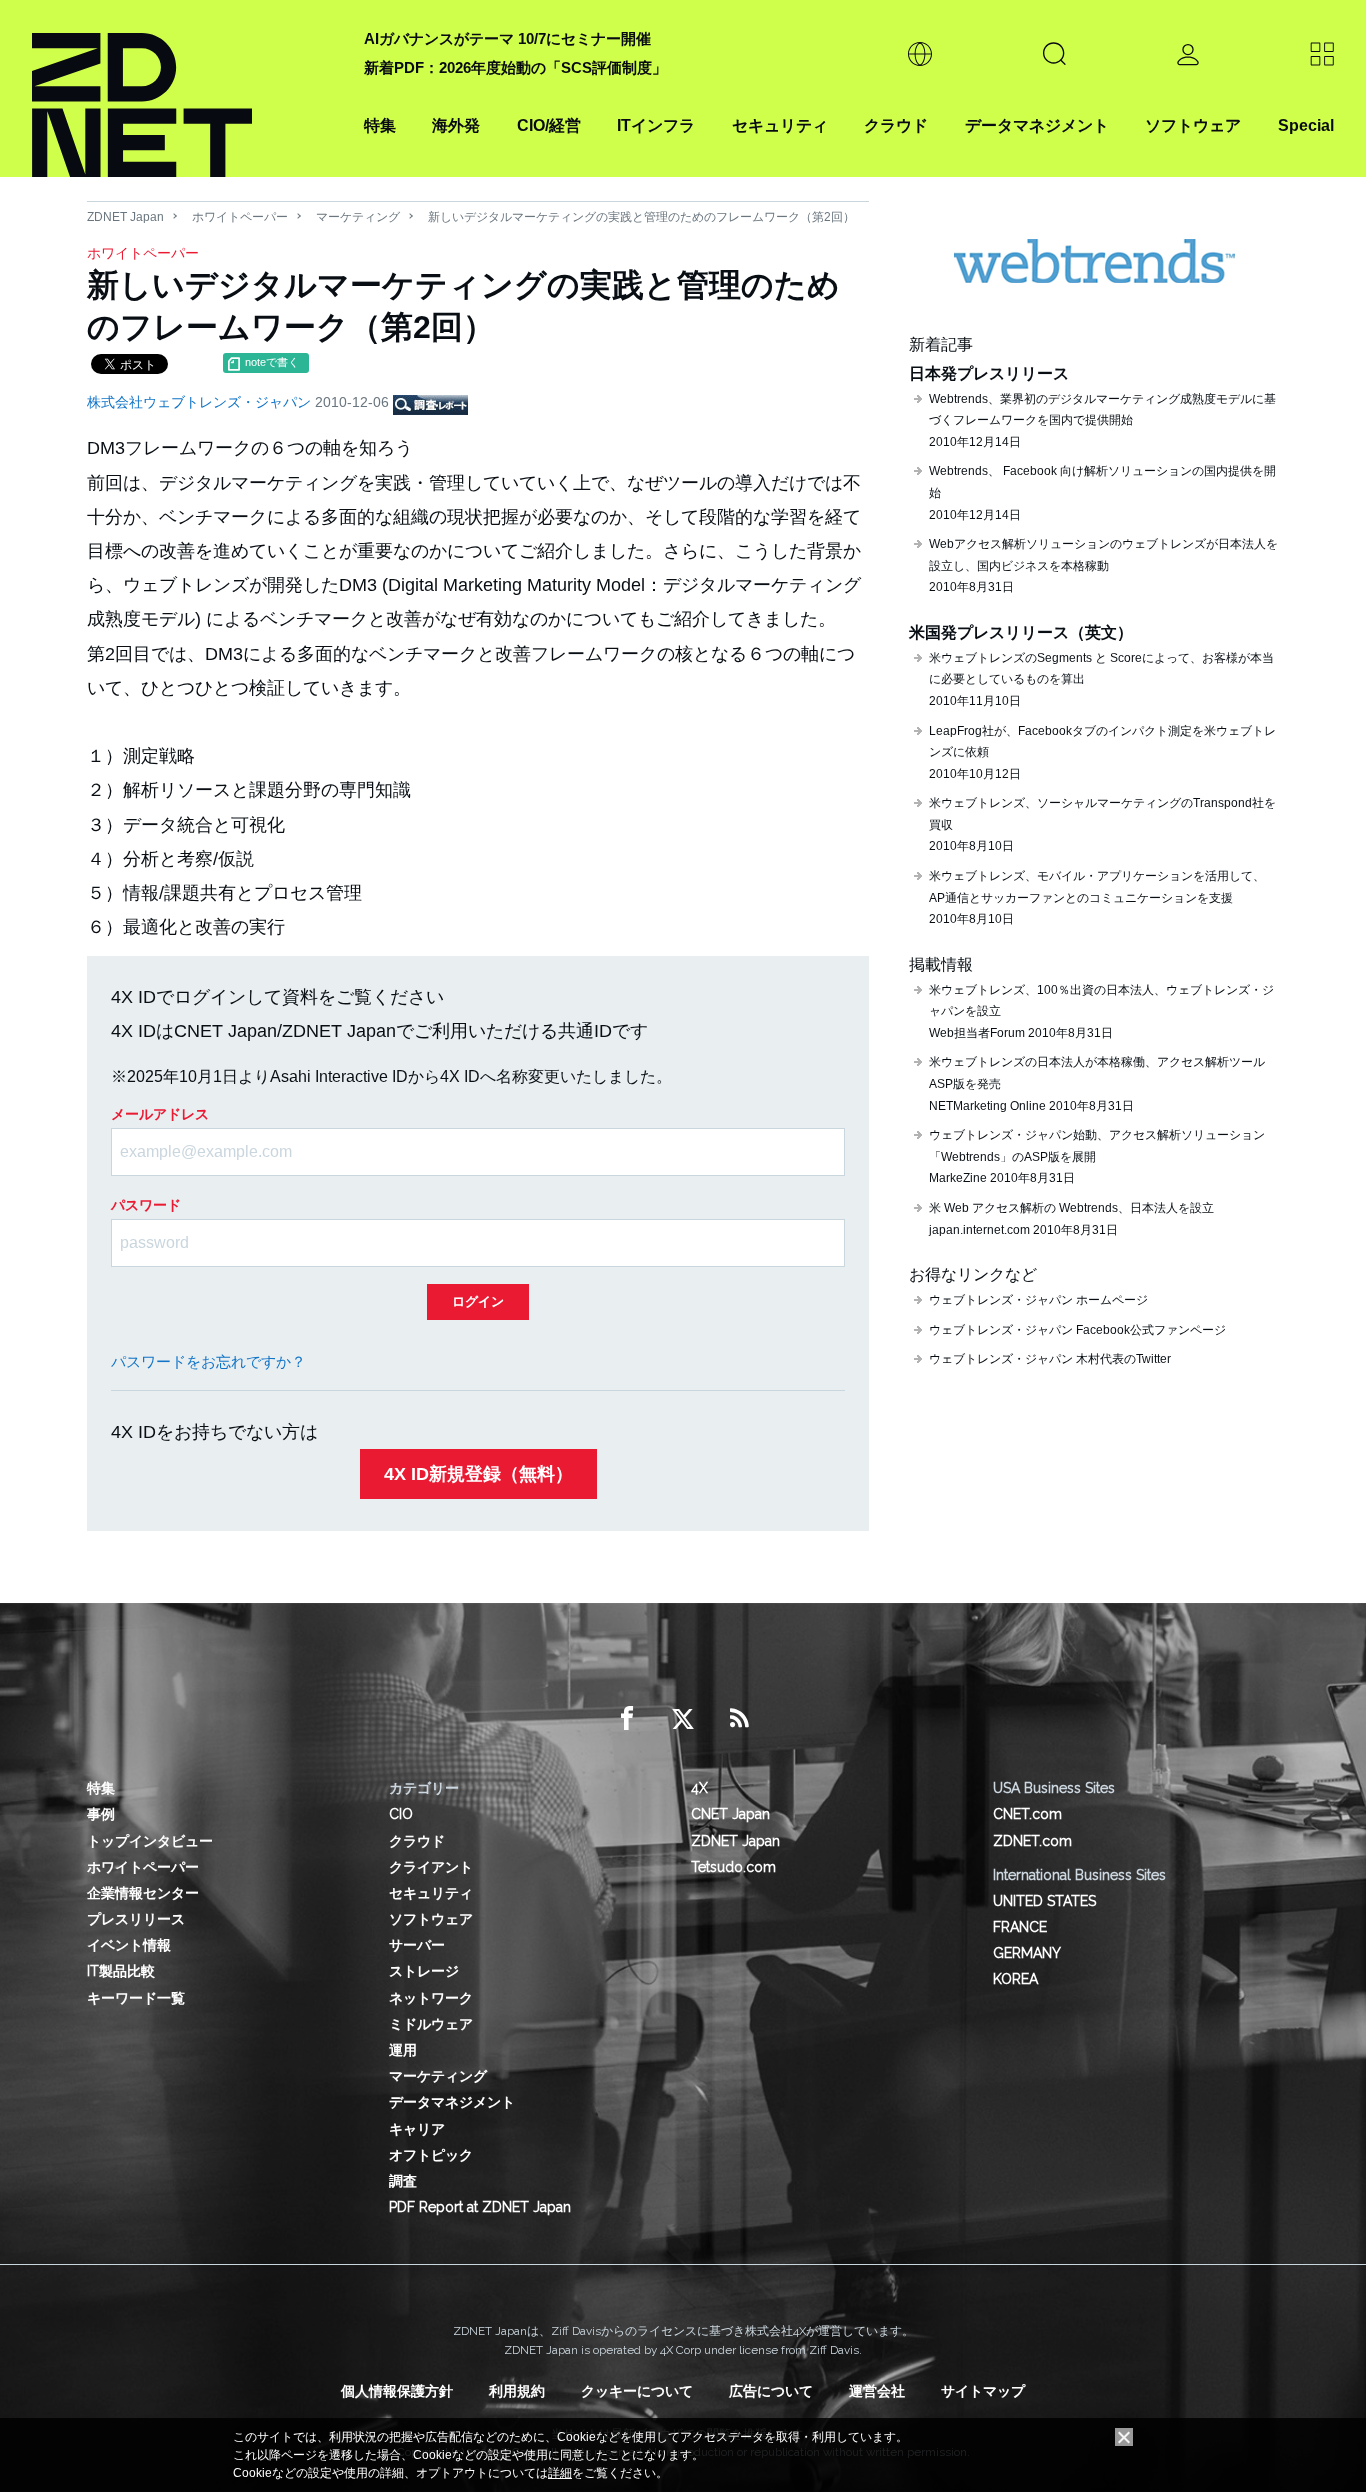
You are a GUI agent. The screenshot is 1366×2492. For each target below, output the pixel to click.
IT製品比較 (121, 1971)
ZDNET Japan (125, 217)
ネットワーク (431, 1998)
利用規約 (517, 2391)
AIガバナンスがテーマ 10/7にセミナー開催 (507, 38)
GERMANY (1027, 1953)
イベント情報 (129, 1945)
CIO (401, 1814)
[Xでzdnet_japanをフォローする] (683, 1719)
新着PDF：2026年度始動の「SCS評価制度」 (515, 67)
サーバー (417, 1945)
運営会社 (877, 2391)
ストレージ (424, 1971)
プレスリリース (136, 1919)
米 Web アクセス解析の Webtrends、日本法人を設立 (1071, 1208)
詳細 (560, 2473)
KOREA (1015, 1979)
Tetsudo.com (733, 1867)
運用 (403, 2050)
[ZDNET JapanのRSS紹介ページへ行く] (739, 1719)
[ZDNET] (186, 88)
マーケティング (358, 217)
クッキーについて (637, 2391)
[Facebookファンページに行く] (627, 1719)
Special (1306, 125)
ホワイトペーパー (240, 217)
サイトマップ (983, 2391)
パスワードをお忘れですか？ (208, 1361)
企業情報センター (143, 1893)
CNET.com (1027, 1814)
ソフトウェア (1193, 125)
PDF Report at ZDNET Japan (480, 2207)
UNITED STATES (1044, 1901)
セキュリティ (780, 125)
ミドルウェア (431, 2024)
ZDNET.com (1032, 1841)
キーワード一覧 (136, 1998)
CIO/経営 (549, 125)
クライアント (431, 1867)
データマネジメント (1037, 125)
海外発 (456, 125)
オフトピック (431, 2155)
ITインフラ (656, 125)
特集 (380, 125)
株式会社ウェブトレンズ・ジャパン (201, 402)
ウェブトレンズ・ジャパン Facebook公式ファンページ (1077, 1330)
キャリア (417, 2129)
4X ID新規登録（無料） (478, 1474)
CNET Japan (730, 1814)
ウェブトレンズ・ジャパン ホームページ (1038, 1300)
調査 (403, 2181)
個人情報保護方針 (397, 2391)
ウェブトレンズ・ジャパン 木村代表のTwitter (1050, 1359)
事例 (101, 1814)
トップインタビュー (150, 1841)
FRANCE (1020, 1927)
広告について (771, 2391)
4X (699, 1788)
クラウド (896, 125)
